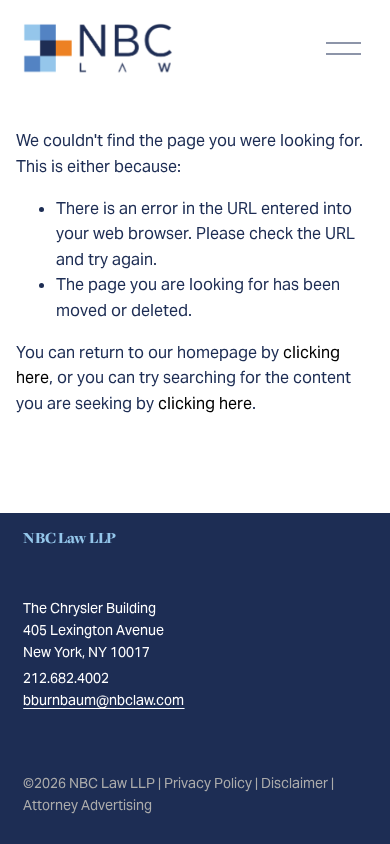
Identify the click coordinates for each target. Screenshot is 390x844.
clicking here (205, 403)
